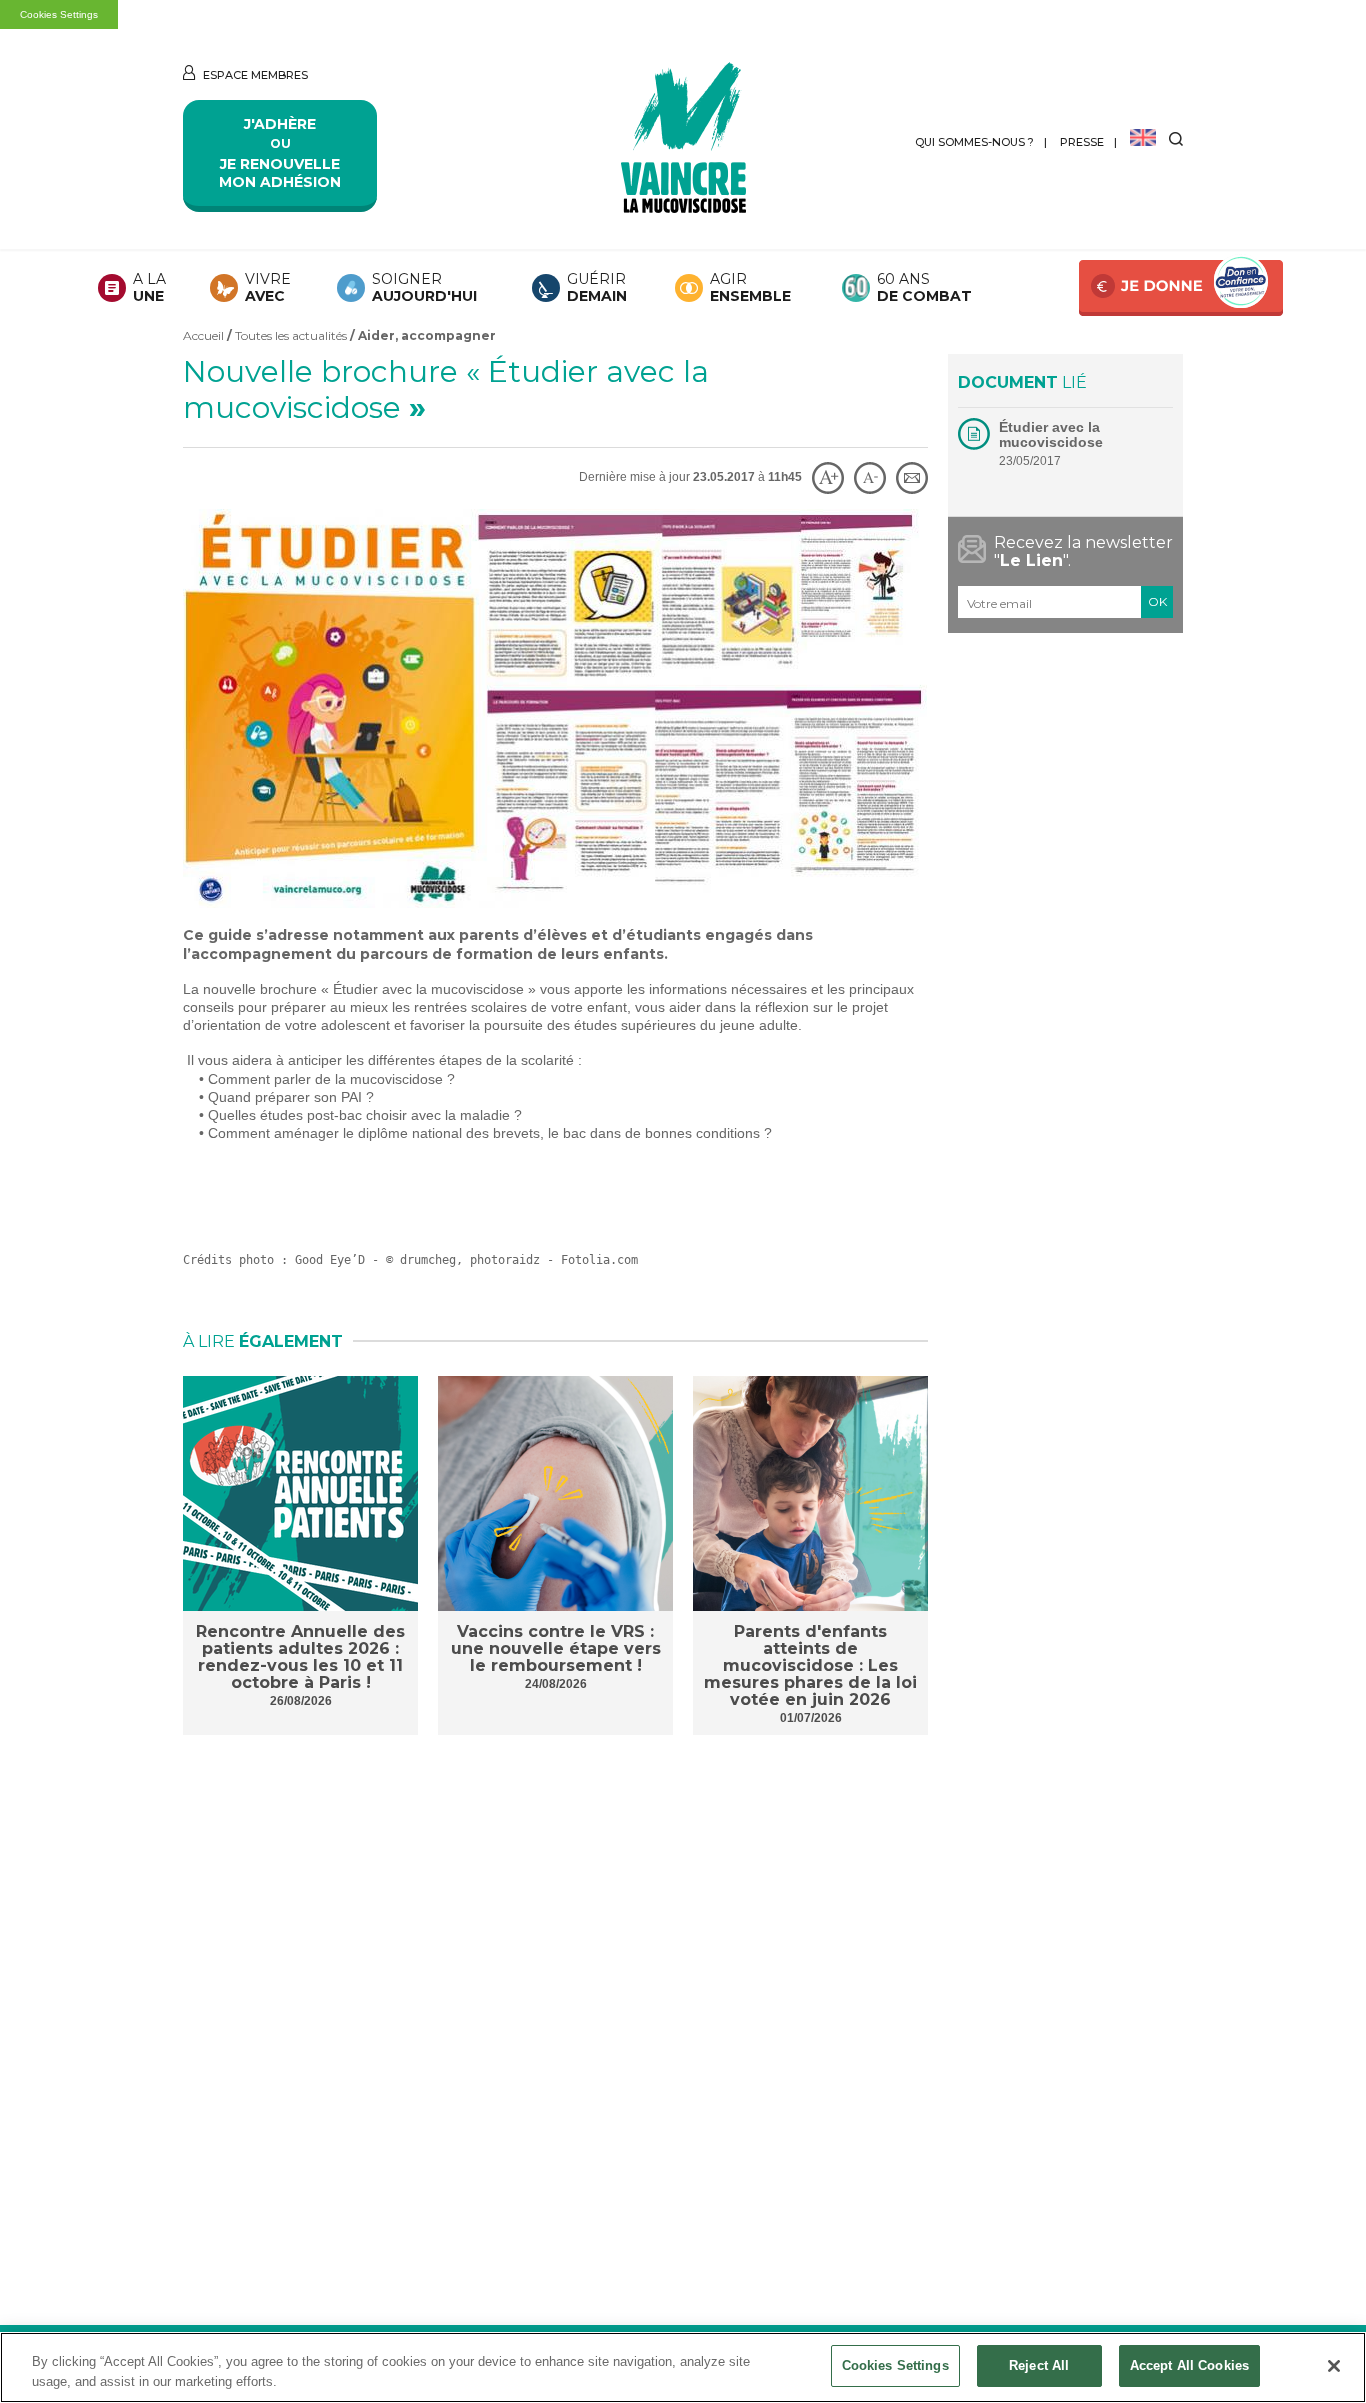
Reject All (1039, 2365)
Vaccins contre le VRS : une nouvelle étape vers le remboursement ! (556, 1648)
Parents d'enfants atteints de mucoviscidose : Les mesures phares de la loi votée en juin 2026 (810, 1665)
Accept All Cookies (1189, 2365)
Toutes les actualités (291, 335)
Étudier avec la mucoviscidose (1051, 434)
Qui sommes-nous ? (974, 142)
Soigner (424, 288)
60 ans (924, 288)
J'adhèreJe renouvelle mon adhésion (280, 153)
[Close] (1334, 2366)
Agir (750, 288)
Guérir (597, 288)
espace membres (254, 75)
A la (149, 288)
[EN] (1143, 139)
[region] (683, 2367)
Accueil (203, 335)
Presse (1082, 142)
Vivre (268, 288)
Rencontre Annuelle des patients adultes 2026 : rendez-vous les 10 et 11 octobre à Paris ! (300, 1657)
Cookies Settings (59, 14)
